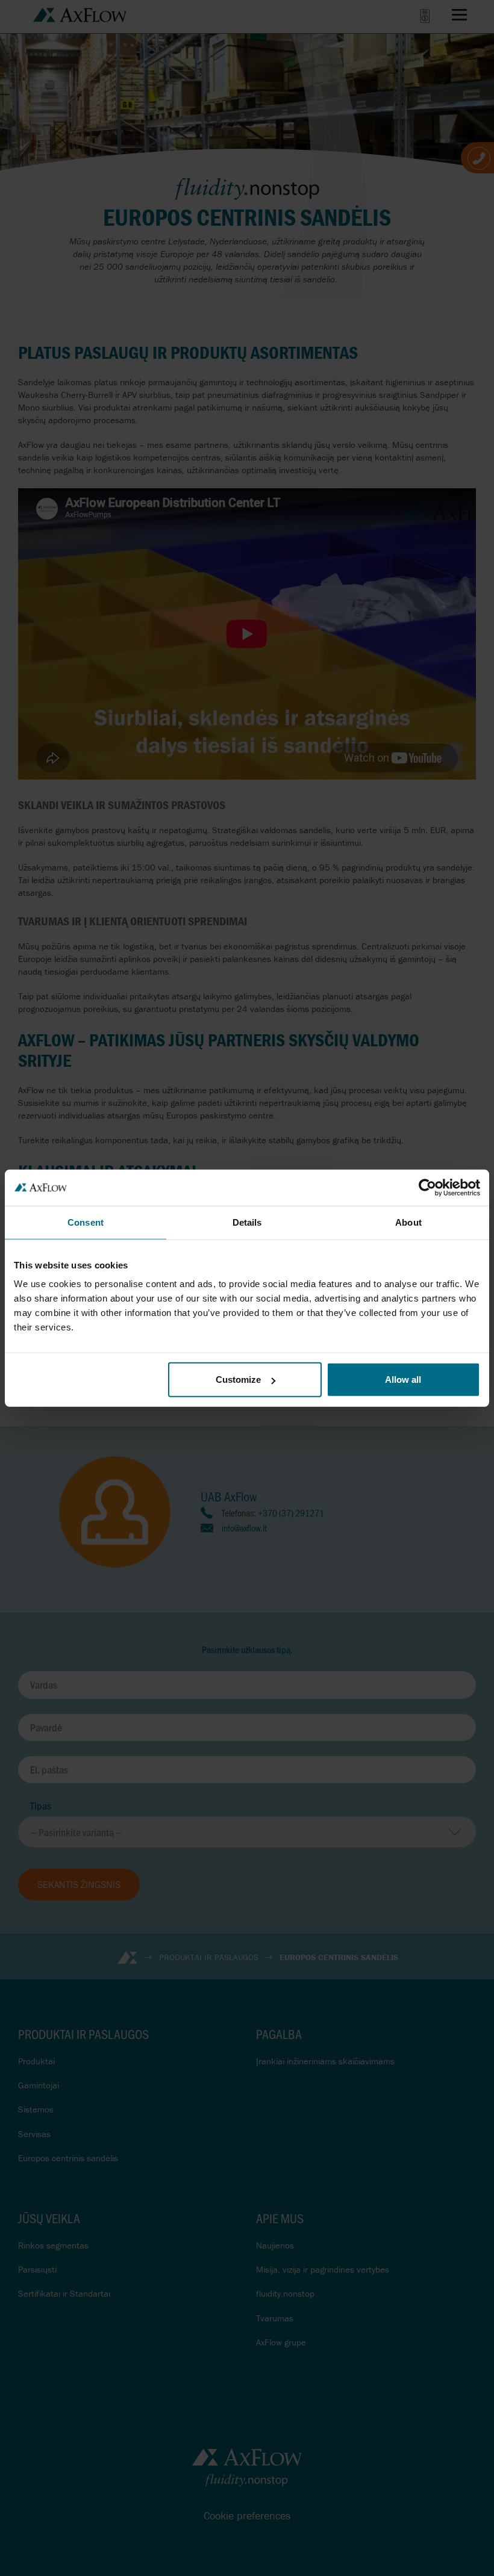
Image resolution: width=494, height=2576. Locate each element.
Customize (238, 1380)
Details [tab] (247, 1222)
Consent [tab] (86, 1222)
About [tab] (408, 1222)
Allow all (403, 1380)
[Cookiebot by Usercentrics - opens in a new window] (427, 1187)
